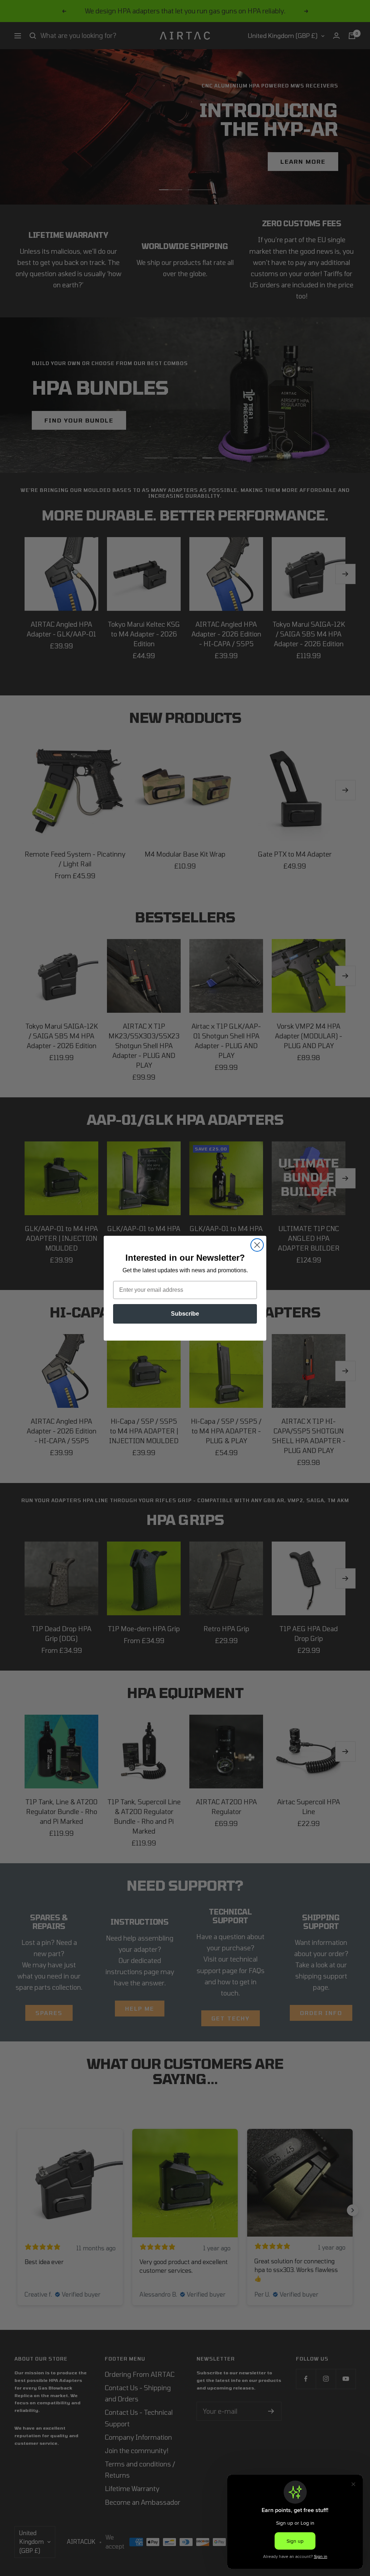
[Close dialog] (257, 1245)
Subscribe (185, 1314)
